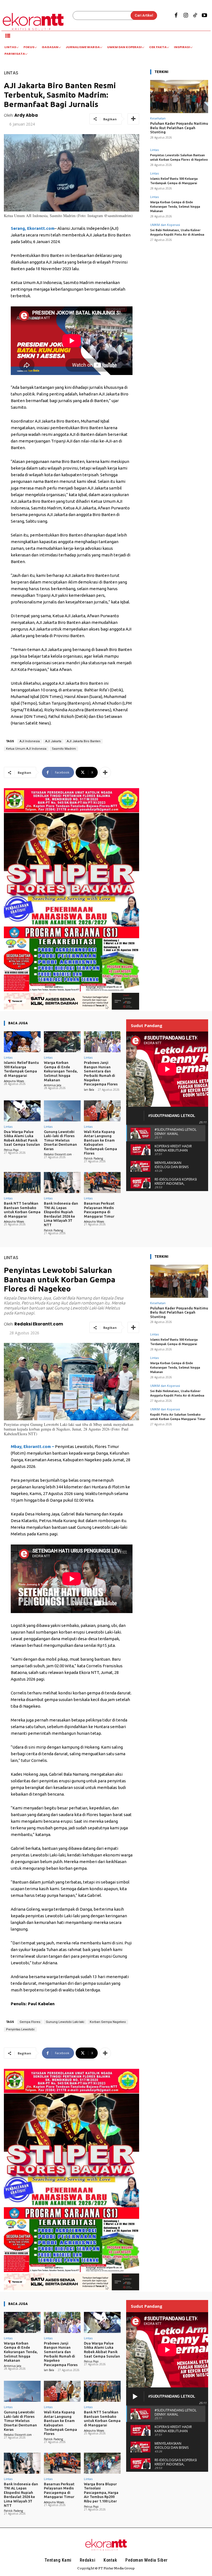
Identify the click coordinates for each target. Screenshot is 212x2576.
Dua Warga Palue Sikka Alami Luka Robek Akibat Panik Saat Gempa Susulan (22, 1138)
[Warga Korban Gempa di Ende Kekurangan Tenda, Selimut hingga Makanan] (62, 1042)
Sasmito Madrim (64, 749)
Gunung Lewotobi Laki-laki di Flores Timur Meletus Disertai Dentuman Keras (60, 1140)
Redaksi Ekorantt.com (58, 1154)
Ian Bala (89, 1090)
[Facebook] (176, 16)
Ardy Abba (26, 115)
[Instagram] (185, 16)
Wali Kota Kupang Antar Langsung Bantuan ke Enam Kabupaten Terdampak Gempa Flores (100, 1142)
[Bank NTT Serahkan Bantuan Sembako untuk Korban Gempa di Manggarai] (22, 1182)
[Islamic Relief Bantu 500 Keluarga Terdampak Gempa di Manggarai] (22, 1042)
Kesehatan (158, 118)
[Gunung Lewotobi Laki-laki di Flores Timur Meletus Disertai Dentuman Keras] (62, 1111)
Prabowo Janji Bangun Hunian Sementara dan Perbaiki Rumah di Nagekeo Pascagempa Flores (101, 1073)
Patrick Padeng (93, 1158)
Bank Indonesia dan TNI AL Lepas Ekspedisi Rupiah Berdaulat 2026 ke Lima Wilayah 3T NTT (61, 1214)
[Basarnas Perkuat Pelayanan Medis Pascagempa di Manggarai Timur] (102, 1182)
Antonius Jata (53, 1085)
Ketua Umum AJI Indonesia (26, 749)
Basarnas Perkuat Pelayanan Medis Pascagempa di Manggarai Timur (99, 1210)
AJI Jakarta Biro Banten (84, 741)
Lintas (11, 73)
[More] (133, 119)
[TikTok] (195, 16)
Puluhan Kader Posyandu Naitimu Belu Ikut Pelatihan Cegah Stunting (179, 128)
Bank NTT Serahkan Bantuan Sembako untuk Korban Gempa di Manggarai (22, 1210)
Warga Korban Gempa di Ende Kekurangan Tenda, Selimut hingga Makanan (175, 207)
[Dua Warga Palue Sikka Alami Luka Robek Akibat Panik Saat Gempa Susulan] (22, 1111)
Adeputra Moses (14, 1081)
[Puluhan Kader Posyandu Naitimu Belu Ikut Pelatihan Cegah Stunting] (179, 97)
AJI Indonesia (30, 741)
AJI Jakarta (53, 741)
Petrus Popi (11, 1150)
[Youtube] (205, 16)
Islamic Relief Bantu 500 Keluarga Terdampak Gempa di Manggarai (21, 1069)
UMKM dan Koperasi (165, 225)
